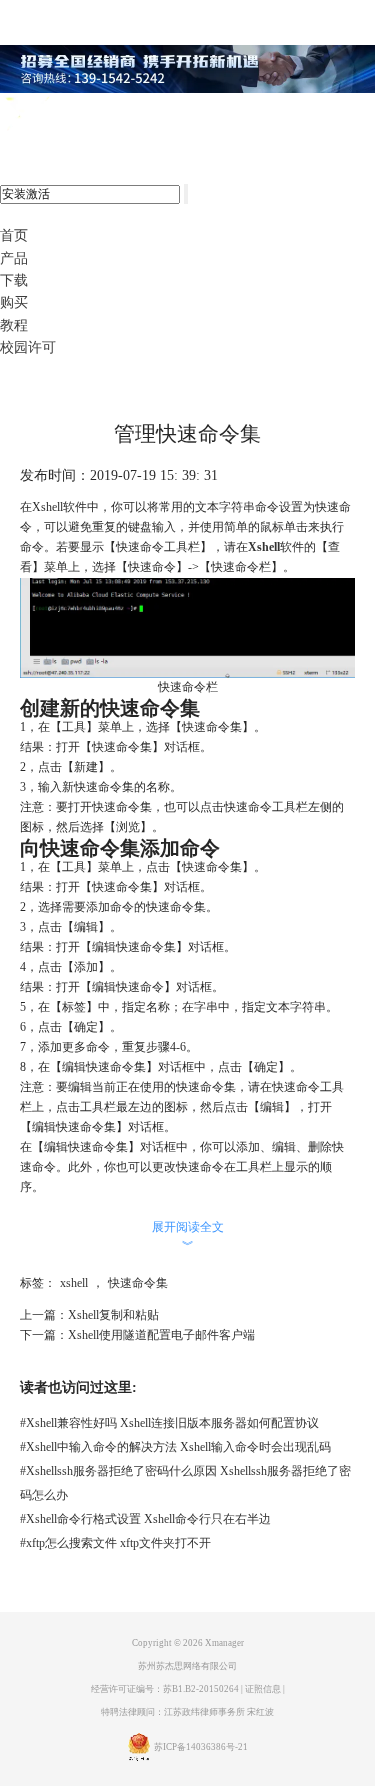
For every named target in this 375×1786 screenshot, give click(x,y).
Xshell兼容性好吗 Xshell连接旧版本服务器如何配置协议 (169, 1423)
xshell (74, 1283)
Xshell (264, 547)
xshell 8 (97, 115)
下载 (14, 280)
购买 (14, 302)
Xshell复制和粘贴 (113, 1315)
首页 (14, 235)
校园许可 (28, 347)
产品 (14, 258)
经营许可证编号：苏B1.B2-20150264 (165, 1689)
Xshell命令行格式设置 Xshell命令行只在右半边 (145, 1519)
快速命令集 (138, 1283)
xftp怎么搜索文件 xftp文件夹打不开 (115, 1543)
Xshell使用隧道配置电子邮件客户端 (161, 1335)
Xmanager (224, 1643)
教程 (14, 325)
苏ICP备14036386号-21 (201, 1748)
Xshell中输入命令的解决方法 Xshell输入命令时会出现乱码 (175, 1447)
